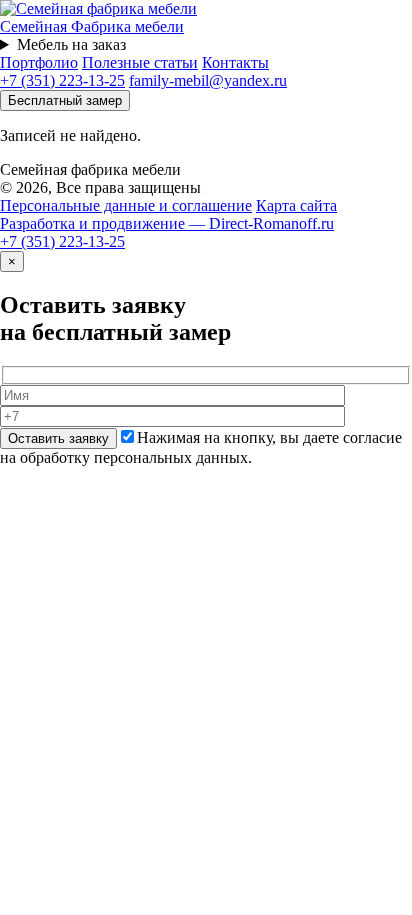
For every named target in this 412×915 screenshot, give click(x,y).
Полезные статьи (140, 62)
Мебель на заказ (71, 44)
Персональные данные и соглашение (126, 205)
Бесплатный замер (65, 100)
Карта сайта (296, 205)
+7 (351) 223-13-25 (62, 80)
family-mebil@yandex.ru (208, 80)
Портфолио (39, 62)
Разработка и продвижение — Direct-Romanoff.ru (167, 223)
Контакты (235, 62)
